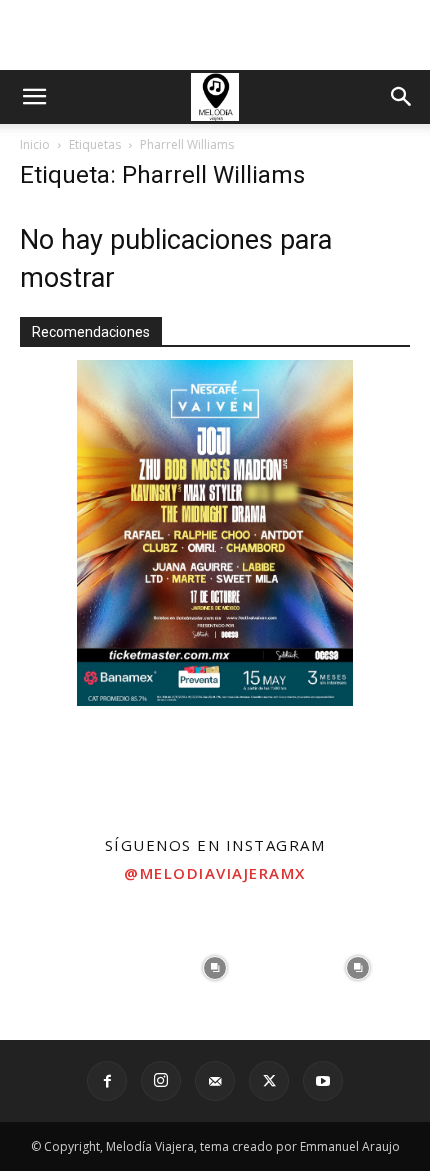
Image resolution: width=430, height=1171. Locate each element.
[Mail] (215, 1081)
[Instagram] (161, 1081)
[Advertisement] (215, 35)
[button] (34, 97)
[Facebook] (107, 1081)
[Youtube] (323, 1081)
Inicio (35, 144)
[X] (269, 1081)
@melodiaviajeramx (215, 873)
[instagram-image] (71, 967)
